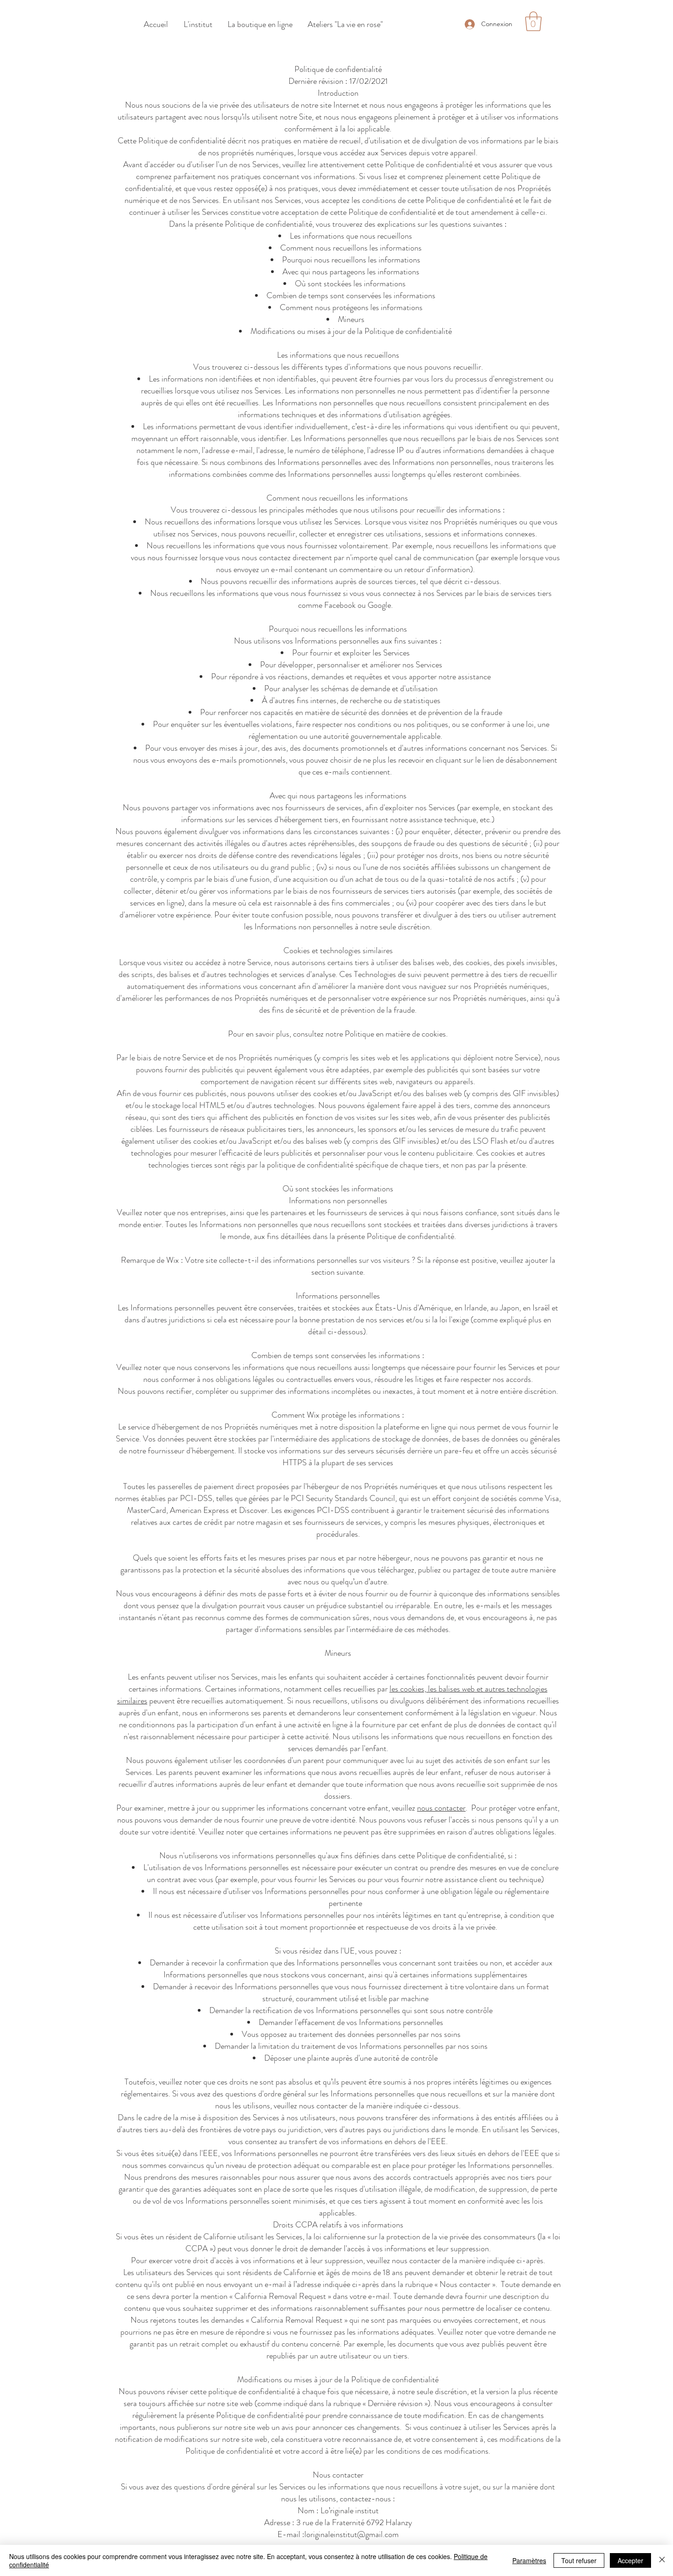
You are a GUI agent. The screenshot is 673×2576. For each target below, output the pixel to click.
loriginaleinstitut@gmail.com (352, 2534)
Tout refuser (579, 2560)
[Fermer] (662, 2560)
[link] (533, 21)
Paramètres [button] (529, 2560)
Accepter (630, 2560)
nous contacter (441, 1808)
